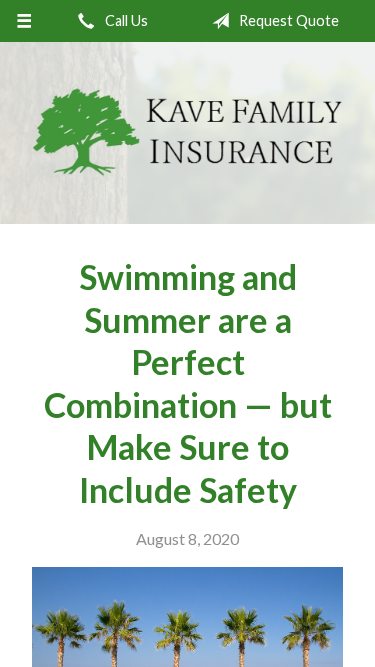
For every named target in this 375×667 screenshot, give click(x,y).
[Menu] (24, 21)
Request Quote (287, 20)
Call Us (125, 20)
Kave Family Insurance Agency (187, 133)
